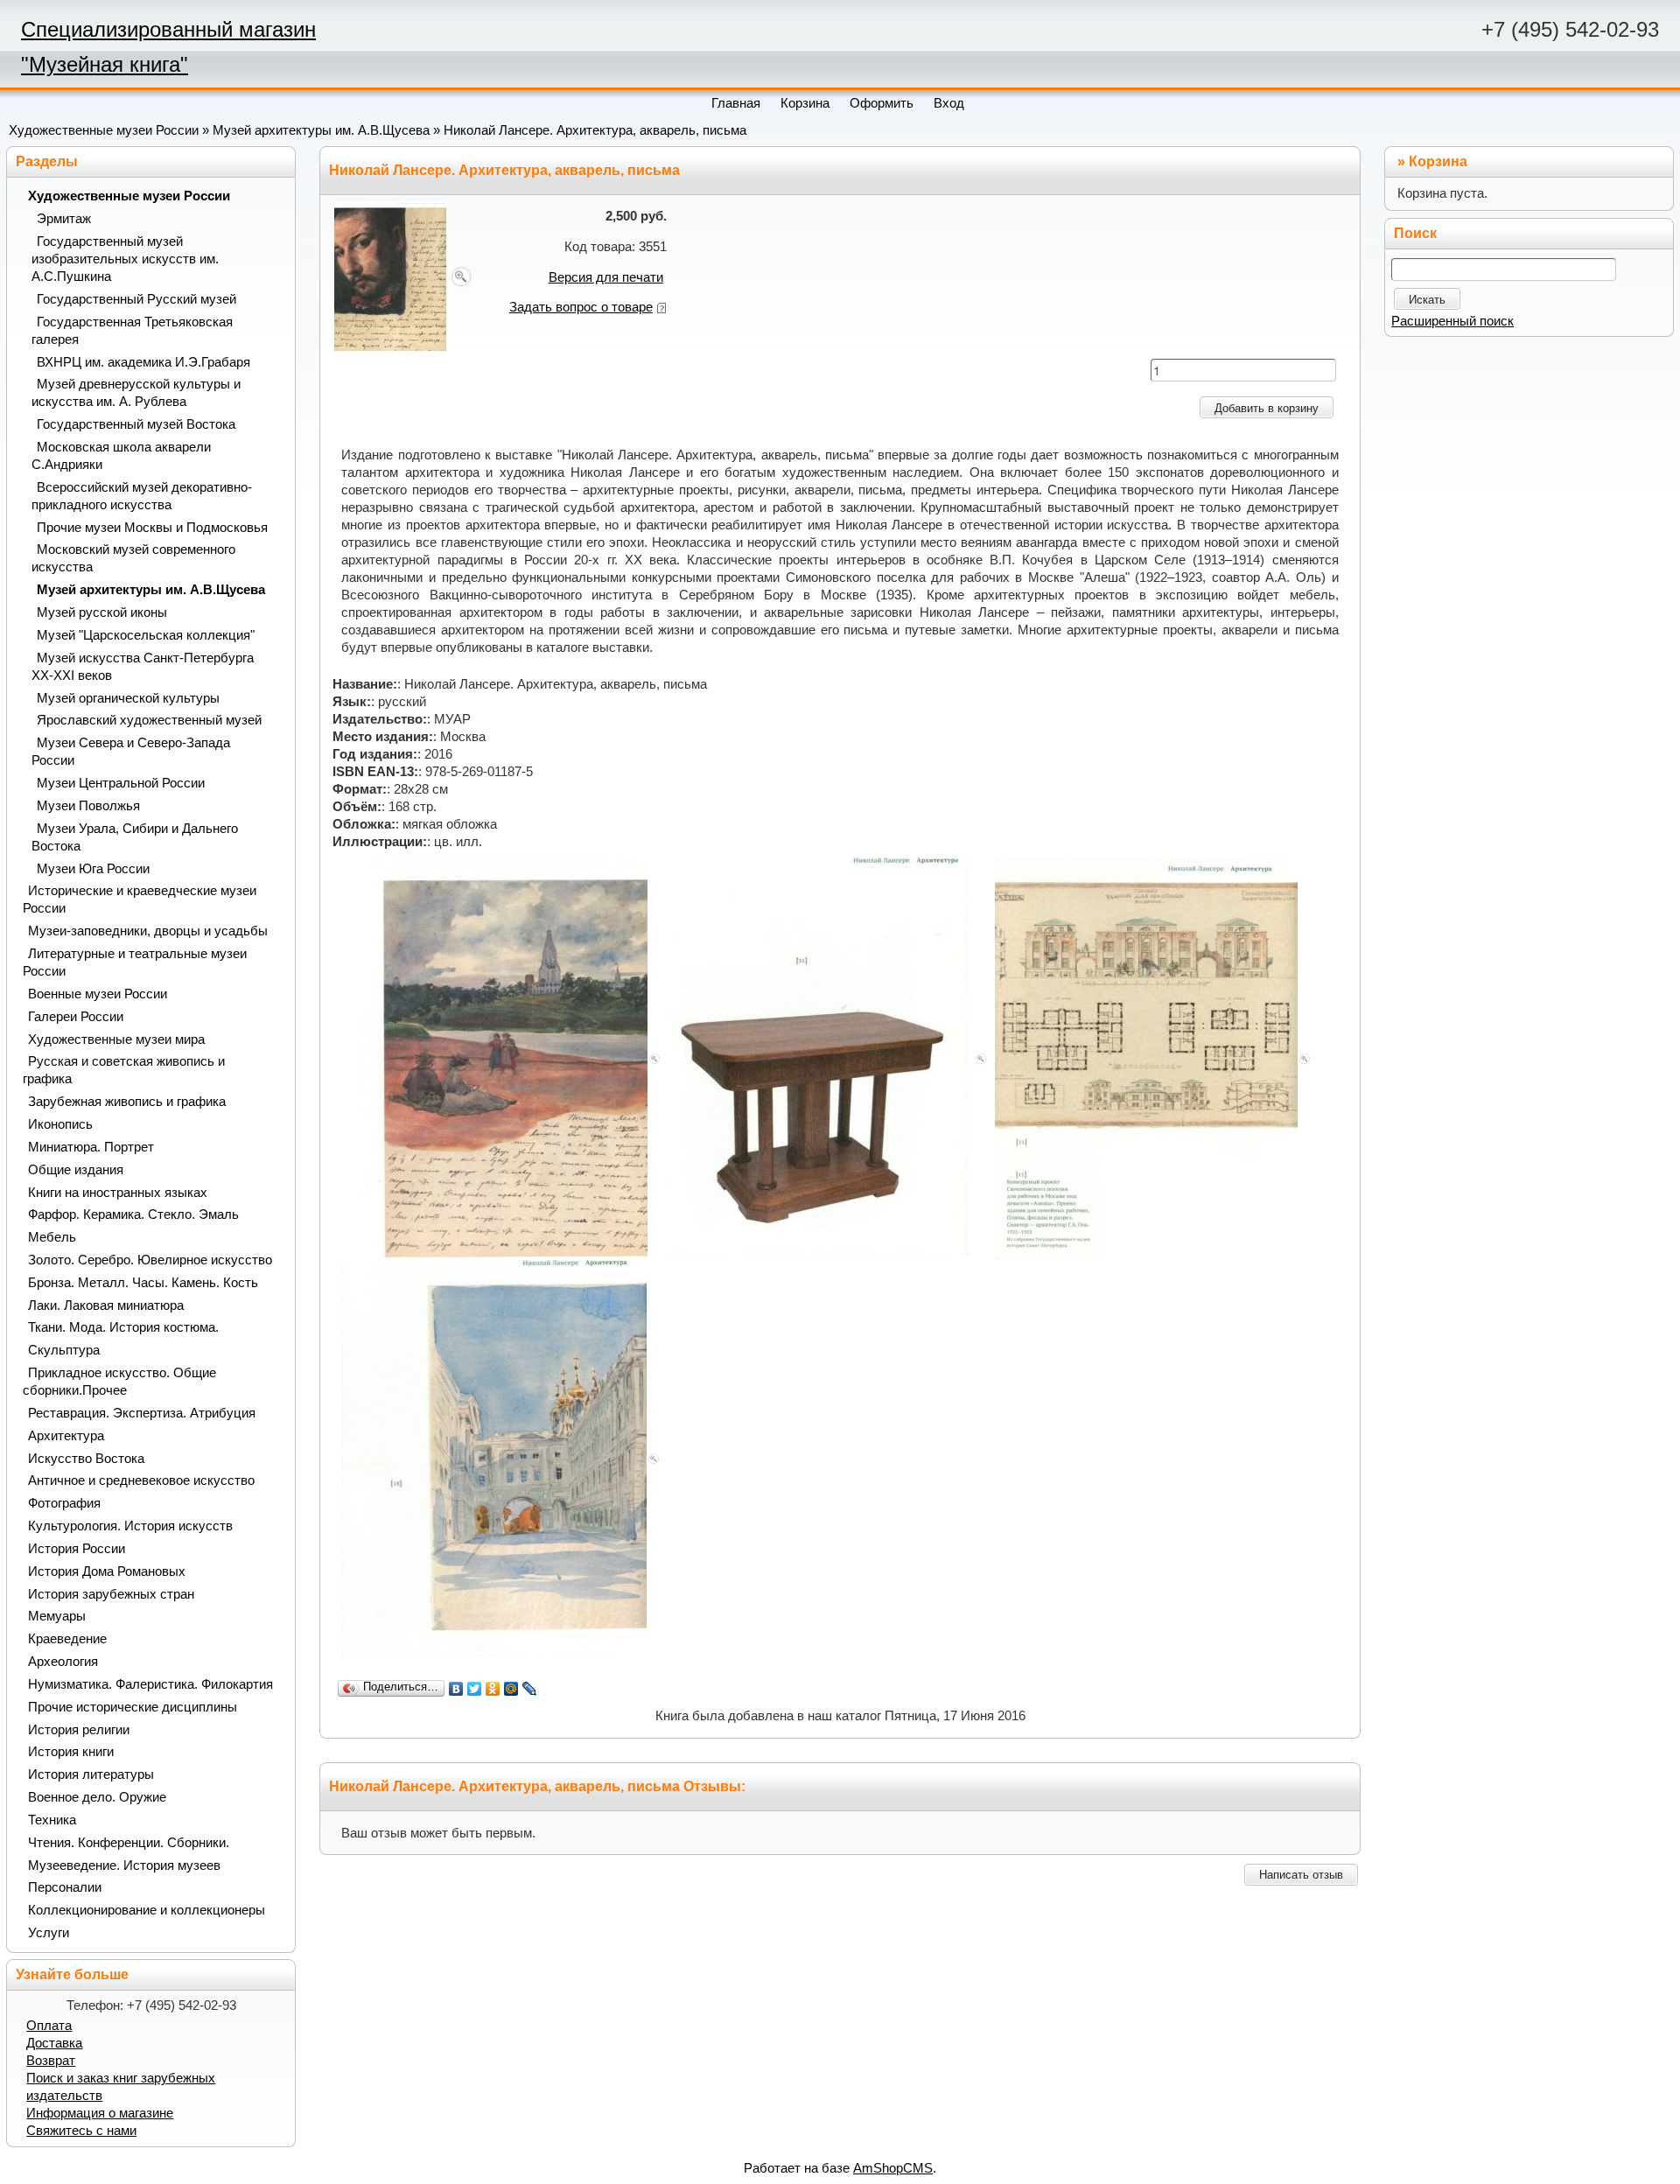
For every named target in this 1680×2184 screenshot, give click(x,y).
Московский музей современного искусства (133, 558)
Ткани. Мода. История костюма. (123, 1327)
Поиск (1415, 233)
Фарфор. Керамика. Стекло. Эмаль (133, 1214)
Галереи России (76, 1017)
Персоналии (65, 1887)
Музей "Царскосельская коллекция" (146, 635)
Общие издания (76, 1170)
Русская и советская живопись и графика (124, 1070)
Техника (52, 1820)
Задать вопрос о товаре (581, 307)
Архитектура (66, 1436)
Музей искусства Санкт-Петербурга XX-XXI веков (143, 667)
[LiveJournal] (530, 1689)
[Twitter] (475, 1689)
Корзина (1438, 161)
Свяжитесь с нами (81, 2131)
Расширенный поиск (1452, 321)
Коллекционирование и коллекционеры (147, 1910)
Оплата (49, 2026)
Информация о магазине (100, 2113)
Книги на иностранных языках (118, 1193)
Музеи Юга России (93, 869)
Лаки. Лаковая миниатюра (106, 1305)
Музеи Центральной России (121, 783)
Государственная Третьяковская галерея (132, 331)
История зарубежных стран (111, 1594)
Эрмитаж (64, 219)
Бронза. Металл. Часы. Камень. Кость (143, 1283)
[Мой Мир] (511, 1689)
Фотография (64, 1503)
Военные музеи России (98, 994)
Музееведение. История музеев (124, 1865)
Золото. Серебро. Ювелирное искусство (150, 1260)
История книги (71, 1752)
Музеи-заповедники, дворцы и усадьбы (148, 931)
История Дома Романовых (107, 1571)
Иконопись (60, 1124)
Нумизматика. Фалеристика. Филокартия (150, 1684)
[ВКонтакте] (456, 1689)
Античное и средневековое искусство (141, 1480)
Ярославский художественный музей (149, 720)
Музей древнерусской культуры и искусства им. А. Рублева (136, 393)
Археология (63, 1662)
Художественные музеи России (104, 130)
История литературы (91, 1774)
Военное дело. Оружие (97, 1797)
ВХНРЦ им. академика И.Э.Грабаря (143, 362)
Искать (1427, 300)
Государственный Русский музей (136, 299)
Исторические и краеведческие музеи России (140, 899)
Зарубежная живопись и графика (127, 1102)
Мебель (52, 1237)
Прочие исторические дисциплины (133, 1707)
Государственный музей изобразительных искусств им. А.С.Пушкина (125, 259)
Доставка (54, 2043)
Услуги (49, 1933)
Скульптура (64, 1350)
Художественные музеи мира (116, 1039)
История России (77, 1549)
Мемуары (57, 1616)
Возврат (51, 2061)
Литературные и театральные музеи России (135, 962)
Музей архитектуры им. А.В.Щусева (321, 130)
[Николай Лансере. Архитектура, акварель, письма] (403, 276)
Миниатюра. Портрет (91, 1147)
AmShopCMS (893, 2168)
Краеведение (67, 1639)
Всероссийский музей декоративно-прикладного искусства (142, 496)
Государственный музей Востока (136, 424)
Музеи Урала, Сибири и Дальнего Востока (135, 837)
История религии (79, 1730)
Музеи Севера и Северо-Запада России (131, 752)
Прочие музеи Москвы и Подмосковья (152, 528)
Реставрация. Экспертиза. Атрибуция (142, 1413)
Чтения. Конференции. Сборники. (129, 1843)
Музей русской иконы (102, 612)
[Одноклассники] (493, 1689)
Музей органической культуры (128, 698)
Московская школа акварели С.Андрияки (121, 456)
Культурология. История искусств (130, 1526)
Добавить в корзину (1267, 408)
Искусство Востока (86, 1459)
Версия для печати (606, 277)
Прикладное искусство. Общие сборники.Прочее (119, 1382)
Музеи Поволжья (88, 806)
